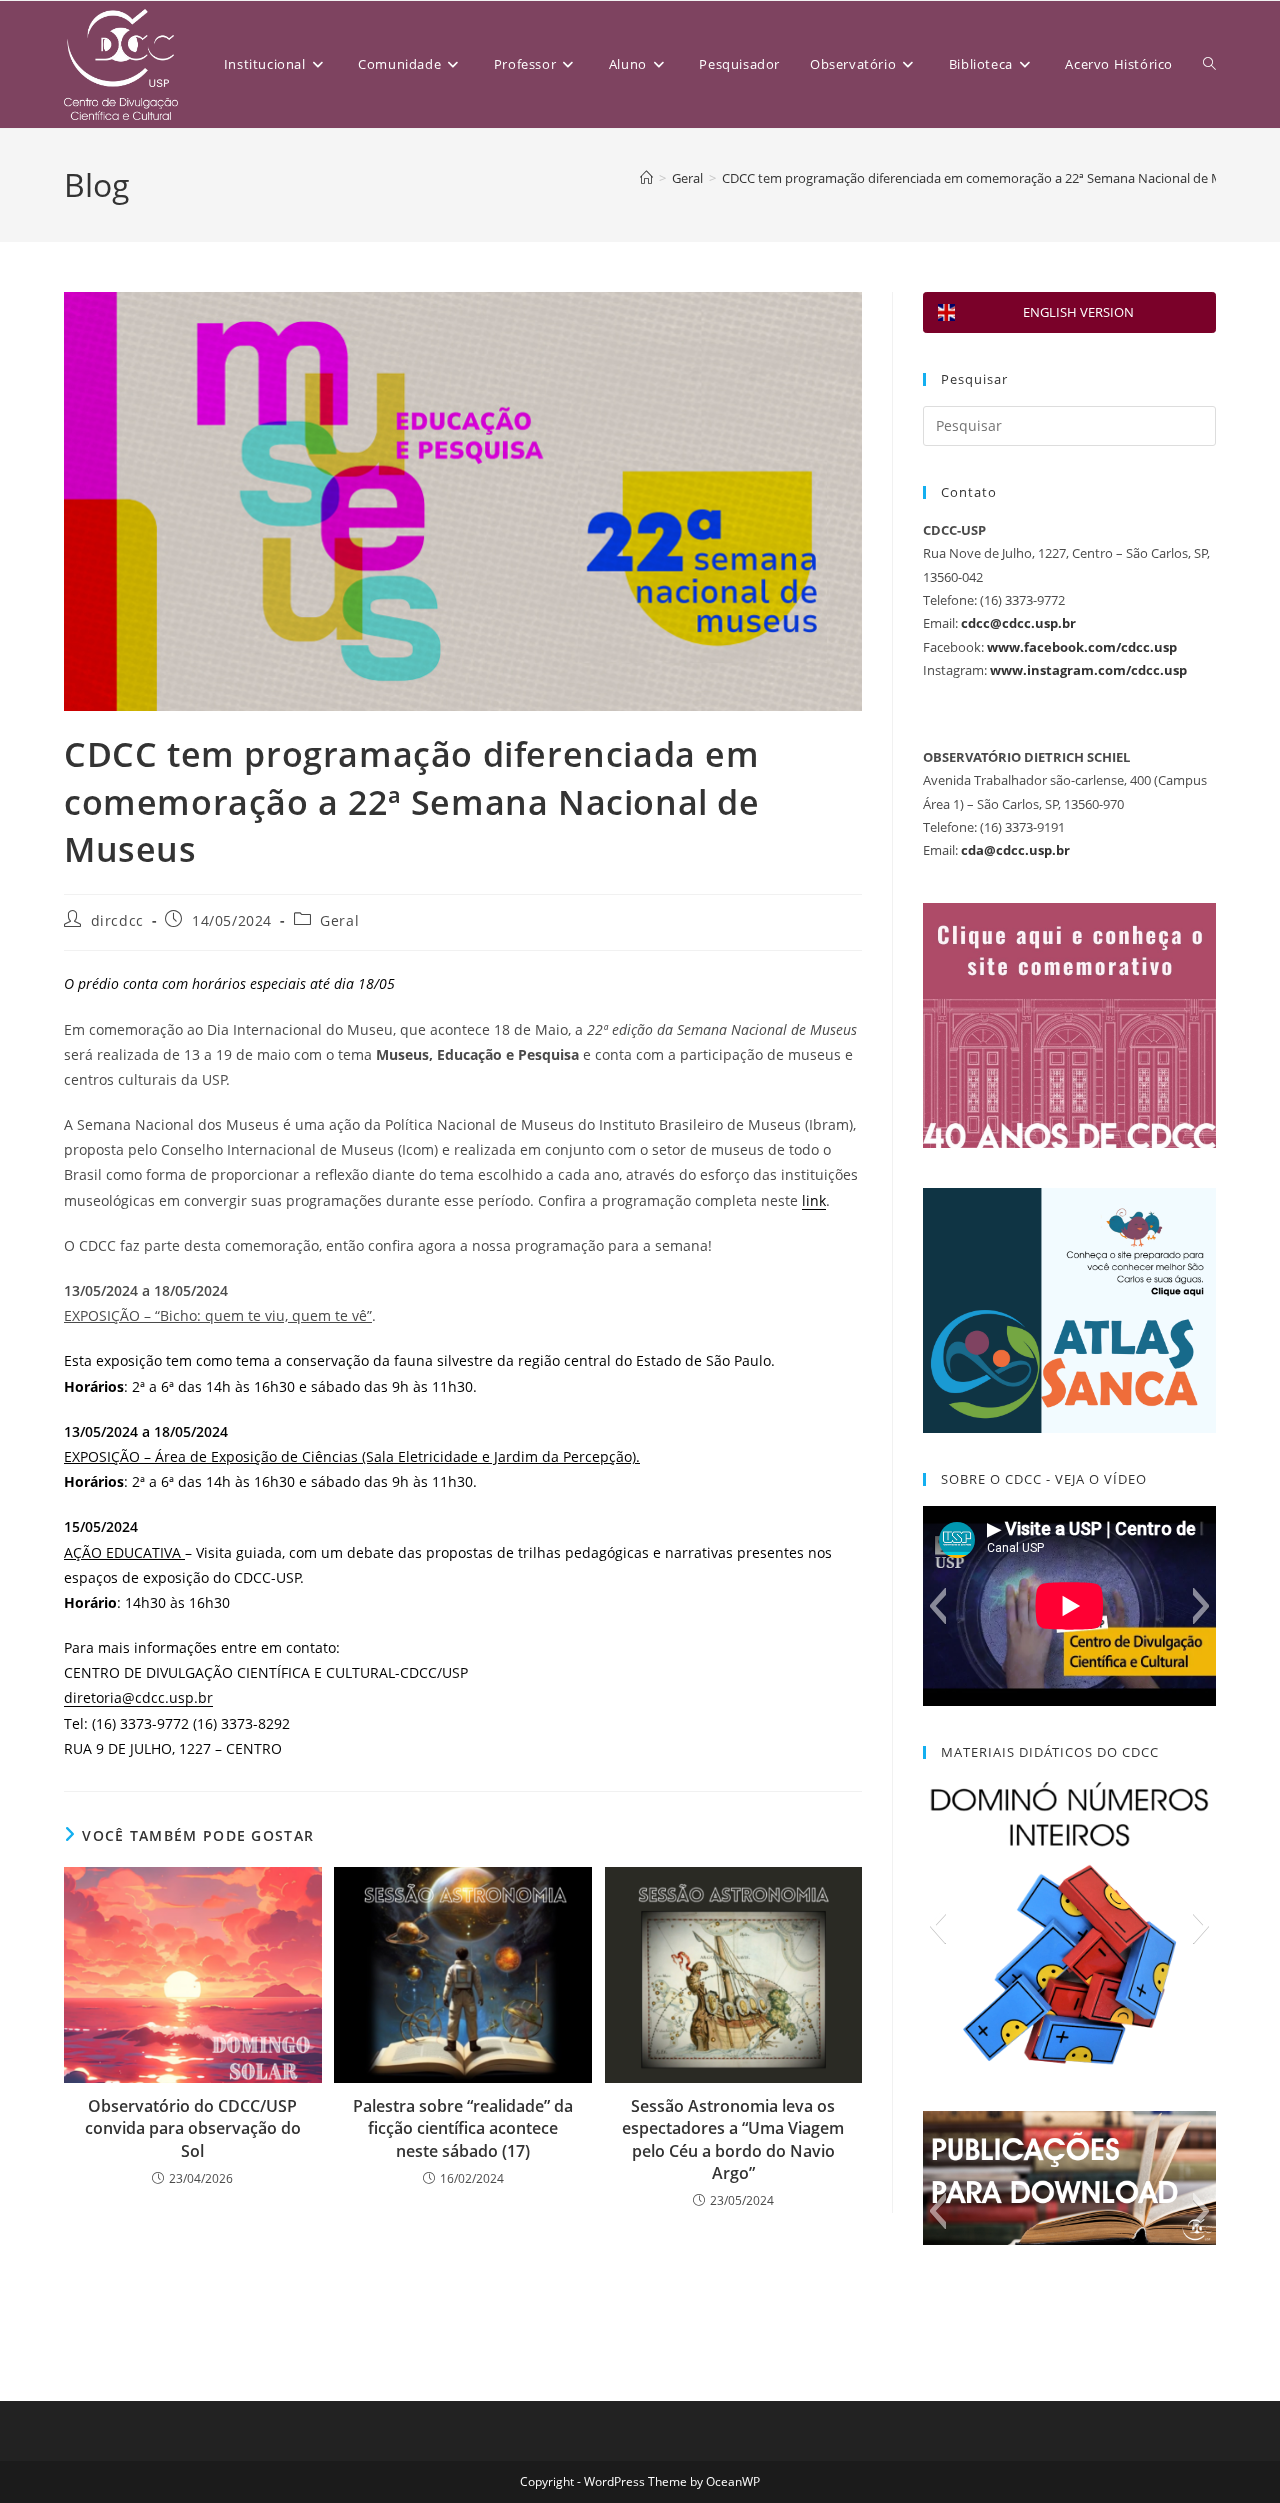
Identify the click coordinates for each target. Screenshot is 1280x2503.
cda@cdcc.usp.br (1015, 850)
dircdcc (117, 920)
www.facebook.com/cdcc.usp (1082, 647)
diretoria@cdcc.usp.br (138, 1697)
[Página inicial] (646, 178)
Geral (339, 920)
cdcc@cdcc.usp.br (1018, 623)
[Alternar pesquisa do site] (1209, 64)
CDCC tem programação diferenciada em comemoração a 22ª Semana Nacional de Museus (990, 178)
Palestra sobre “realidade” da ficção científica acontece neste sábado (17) (463, 2128)
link (814, 1200)
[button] (937, 1606)
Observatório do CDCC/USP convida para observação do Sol (193, 2128)
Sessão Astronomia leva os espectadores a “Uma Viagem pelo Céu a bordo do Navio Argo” (733, 2139)
